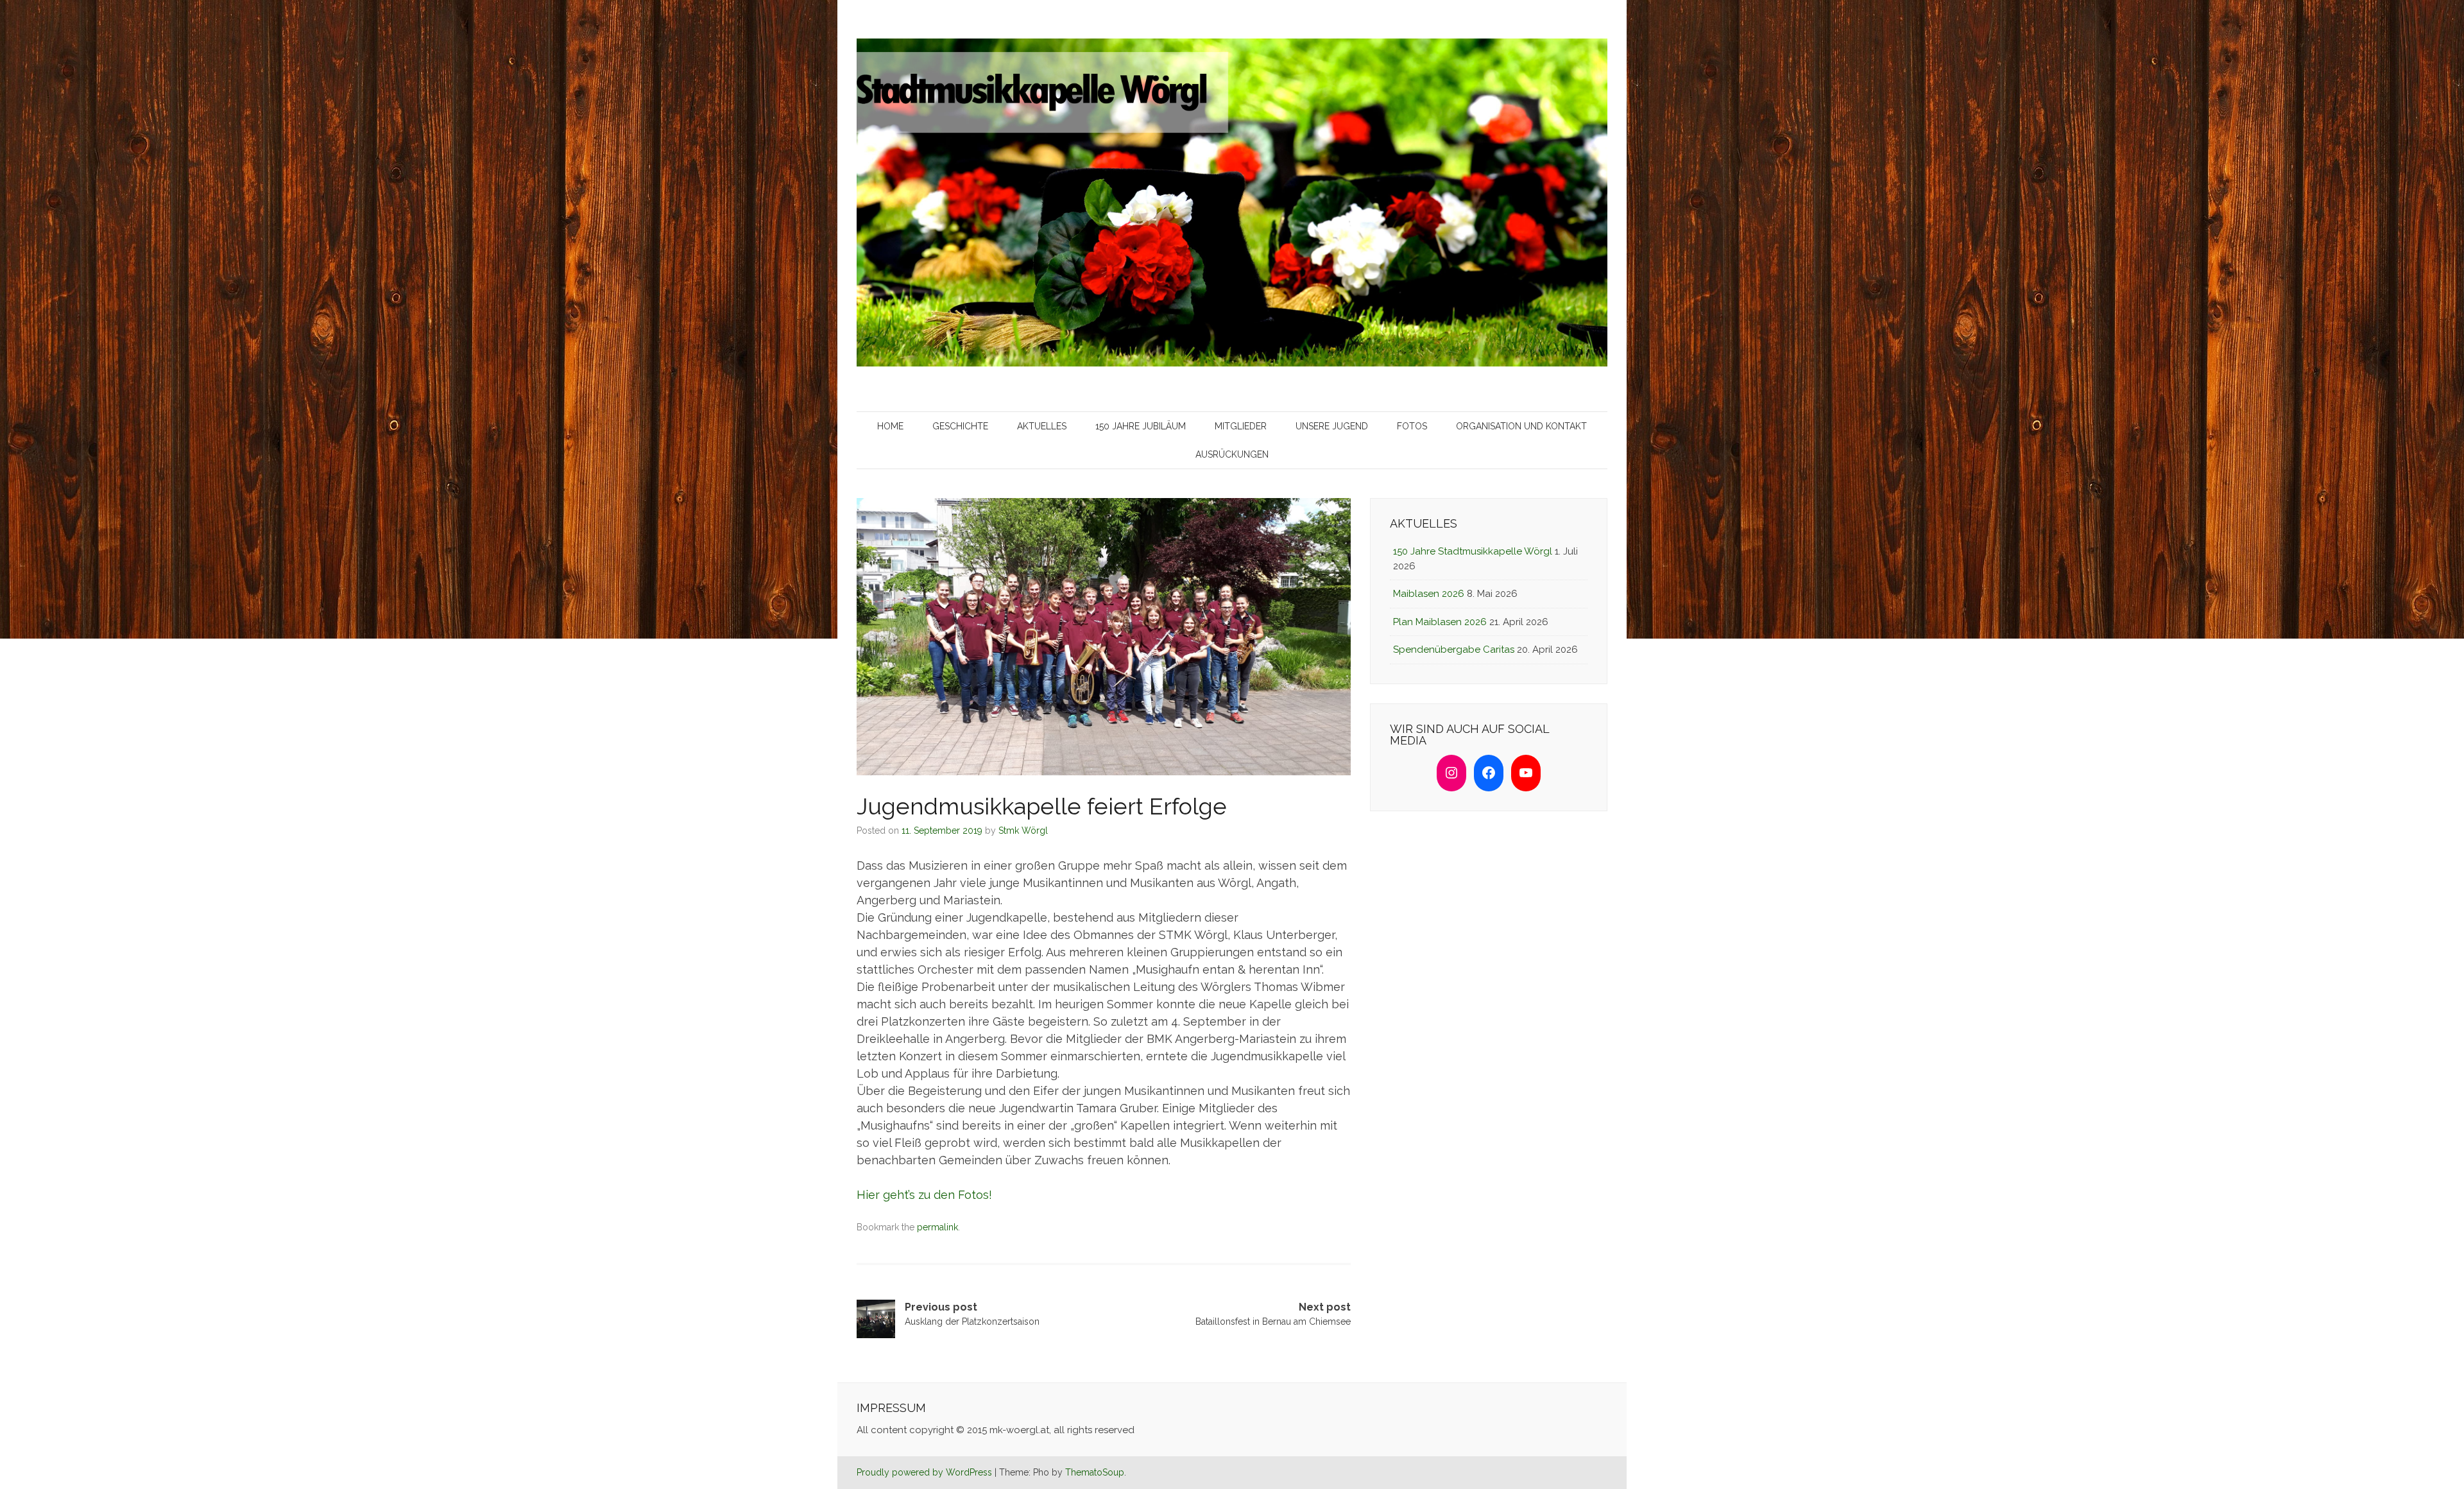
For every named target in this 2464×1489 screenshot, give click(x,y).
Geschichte (960, 426)
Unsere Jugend (1332, 426)
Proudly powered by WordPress (924, 1472)
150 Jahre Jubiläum (1141, 426)
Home (890, 426)
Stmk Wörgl (1023, 831)
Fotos (1412, 426)
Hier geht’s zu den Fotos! (924, 1195)
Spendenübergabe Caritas (1454, 650)
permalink (937, 1227)
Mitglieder (1241, 426)
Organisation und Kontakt (1521, 426)
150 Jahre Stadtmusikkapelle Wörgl (1473, 551)
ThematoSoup (1095, 1472)
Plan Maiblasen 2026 (1440, 622)
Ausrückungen (1232, 454)
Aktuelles (1042, 426)
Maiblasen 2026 (1429, 594)
